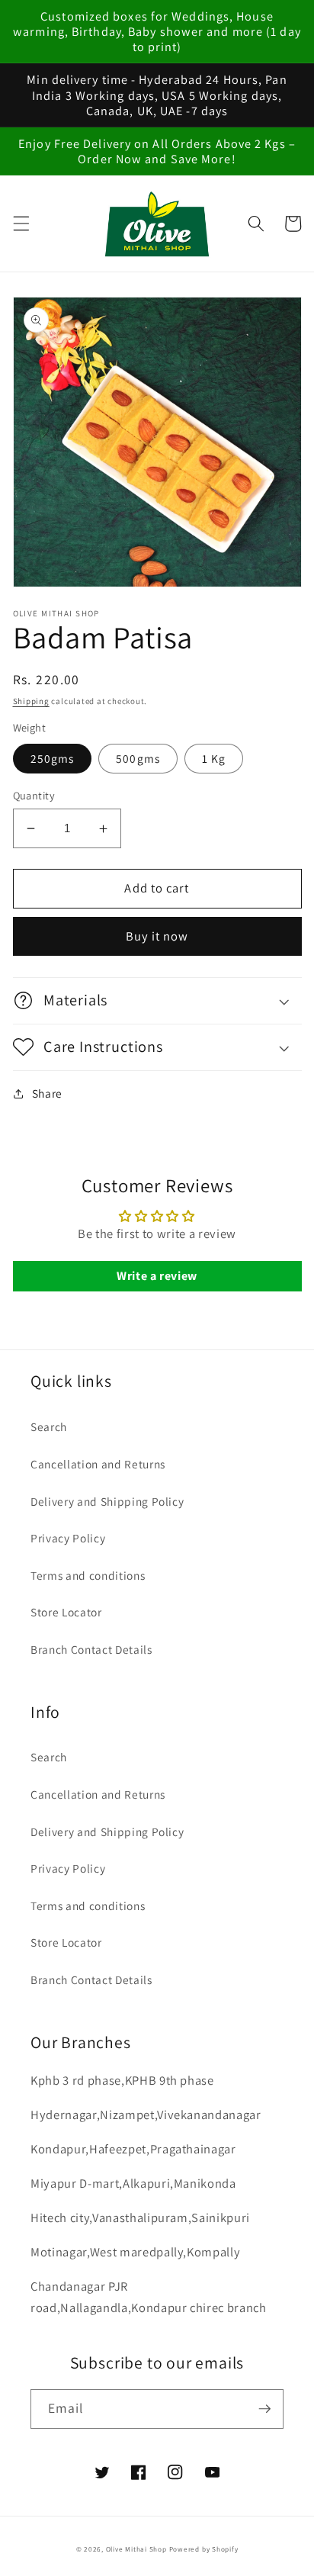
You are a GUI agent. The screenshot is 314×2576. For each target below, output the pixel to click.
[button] (21, 224)
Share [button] (47, 1093)
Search (49, 1426)
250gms (53, 758)
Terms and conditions (88, 1575)
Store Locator (66, 1612)
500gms (138, 758)
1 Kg (214, 758)
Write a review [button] (157, 1276)
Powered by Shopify (204, 2549)
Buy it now (157, 936)
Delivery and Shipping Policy (107, 1501)
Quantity (34, 795)
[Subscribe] (264, 2409)
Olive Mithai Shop (136, 2549)
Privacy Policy (68, 1538)
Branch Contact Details (91, 1649)
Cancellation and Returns (98, 1464)
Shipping (31, 701)
